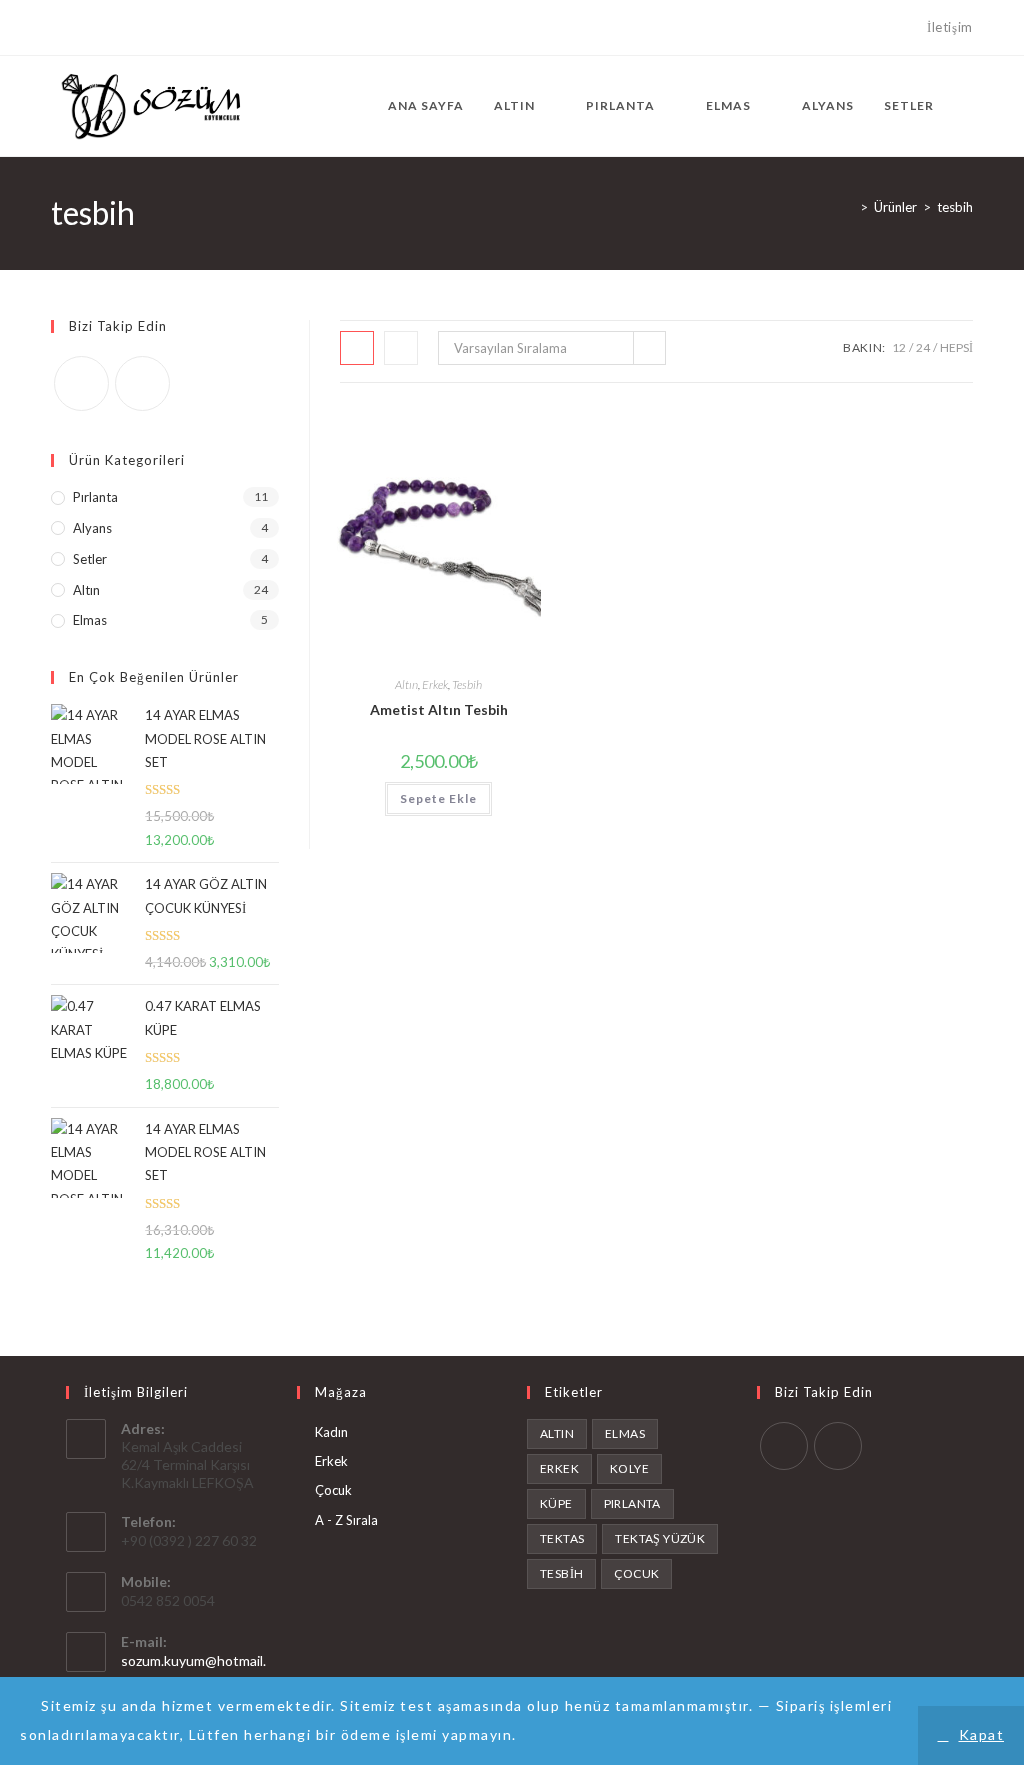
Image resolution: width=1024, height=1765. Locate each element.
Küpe (556, 1503)
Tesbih (467, 684)
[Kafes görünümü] (357, 348)
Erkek (435, 684)
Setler (90, 559)
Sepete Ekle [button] (438, 798)
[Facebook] (59, 28)
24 (923, 347)
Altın (406, 684)
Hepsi (956, 347)
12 (899, 347)
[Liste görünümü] (401, 348)
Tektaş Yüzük (660, 1538)
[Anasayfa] (849, 207)
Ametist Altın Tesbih (439, 709)
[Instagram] (79, 28)
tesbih (955, 207)
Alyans (92, 528)
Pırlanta (95, 497)
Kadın (331, 1432)
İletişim (950, 27)
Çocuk (333, 1490)
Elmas (90, 620)
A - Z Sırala (346, 1520)
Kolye (629, 1468)
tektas (562, 1538)
